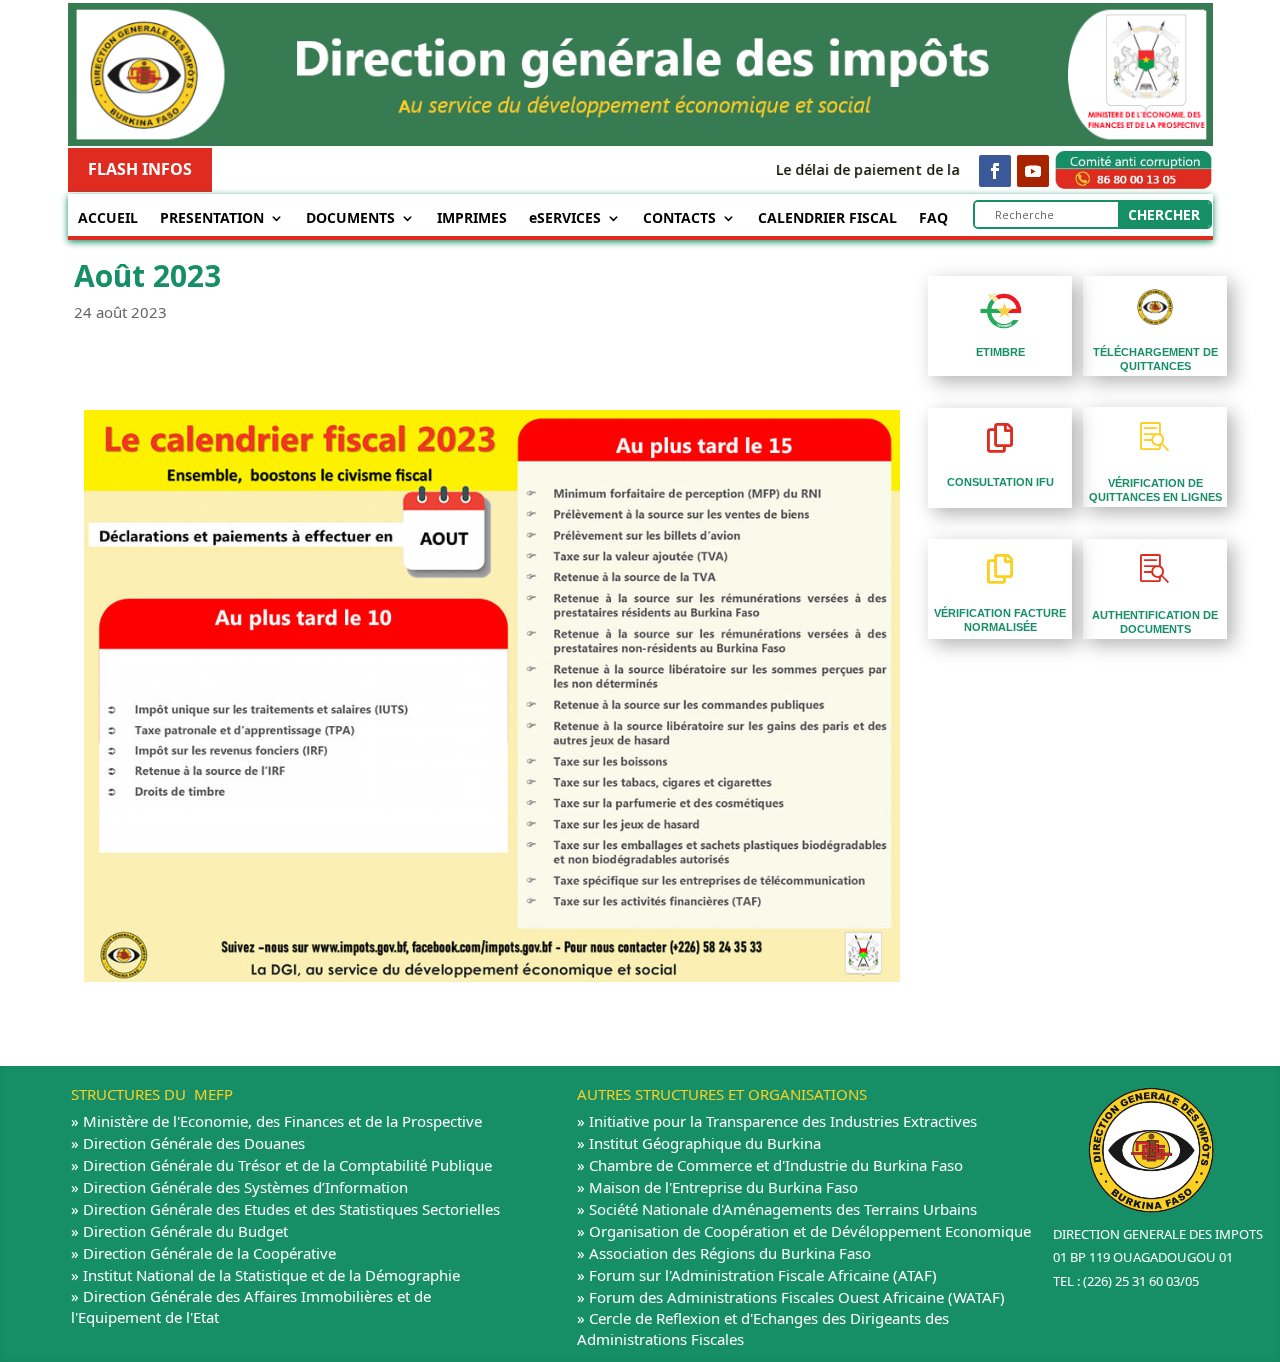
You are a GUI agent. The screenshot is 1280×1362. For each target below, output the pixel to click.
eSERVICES (565, 219)
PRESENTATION (212, 219)
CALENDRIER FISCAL (827, 219)
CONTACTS (679, 219)
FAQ (933, 219)
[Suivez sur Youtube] (1033, 171)
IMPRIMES (472, 219)
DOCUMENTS (350, 219)
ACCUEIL (108, 219)
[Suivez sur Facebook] (995, 171)
